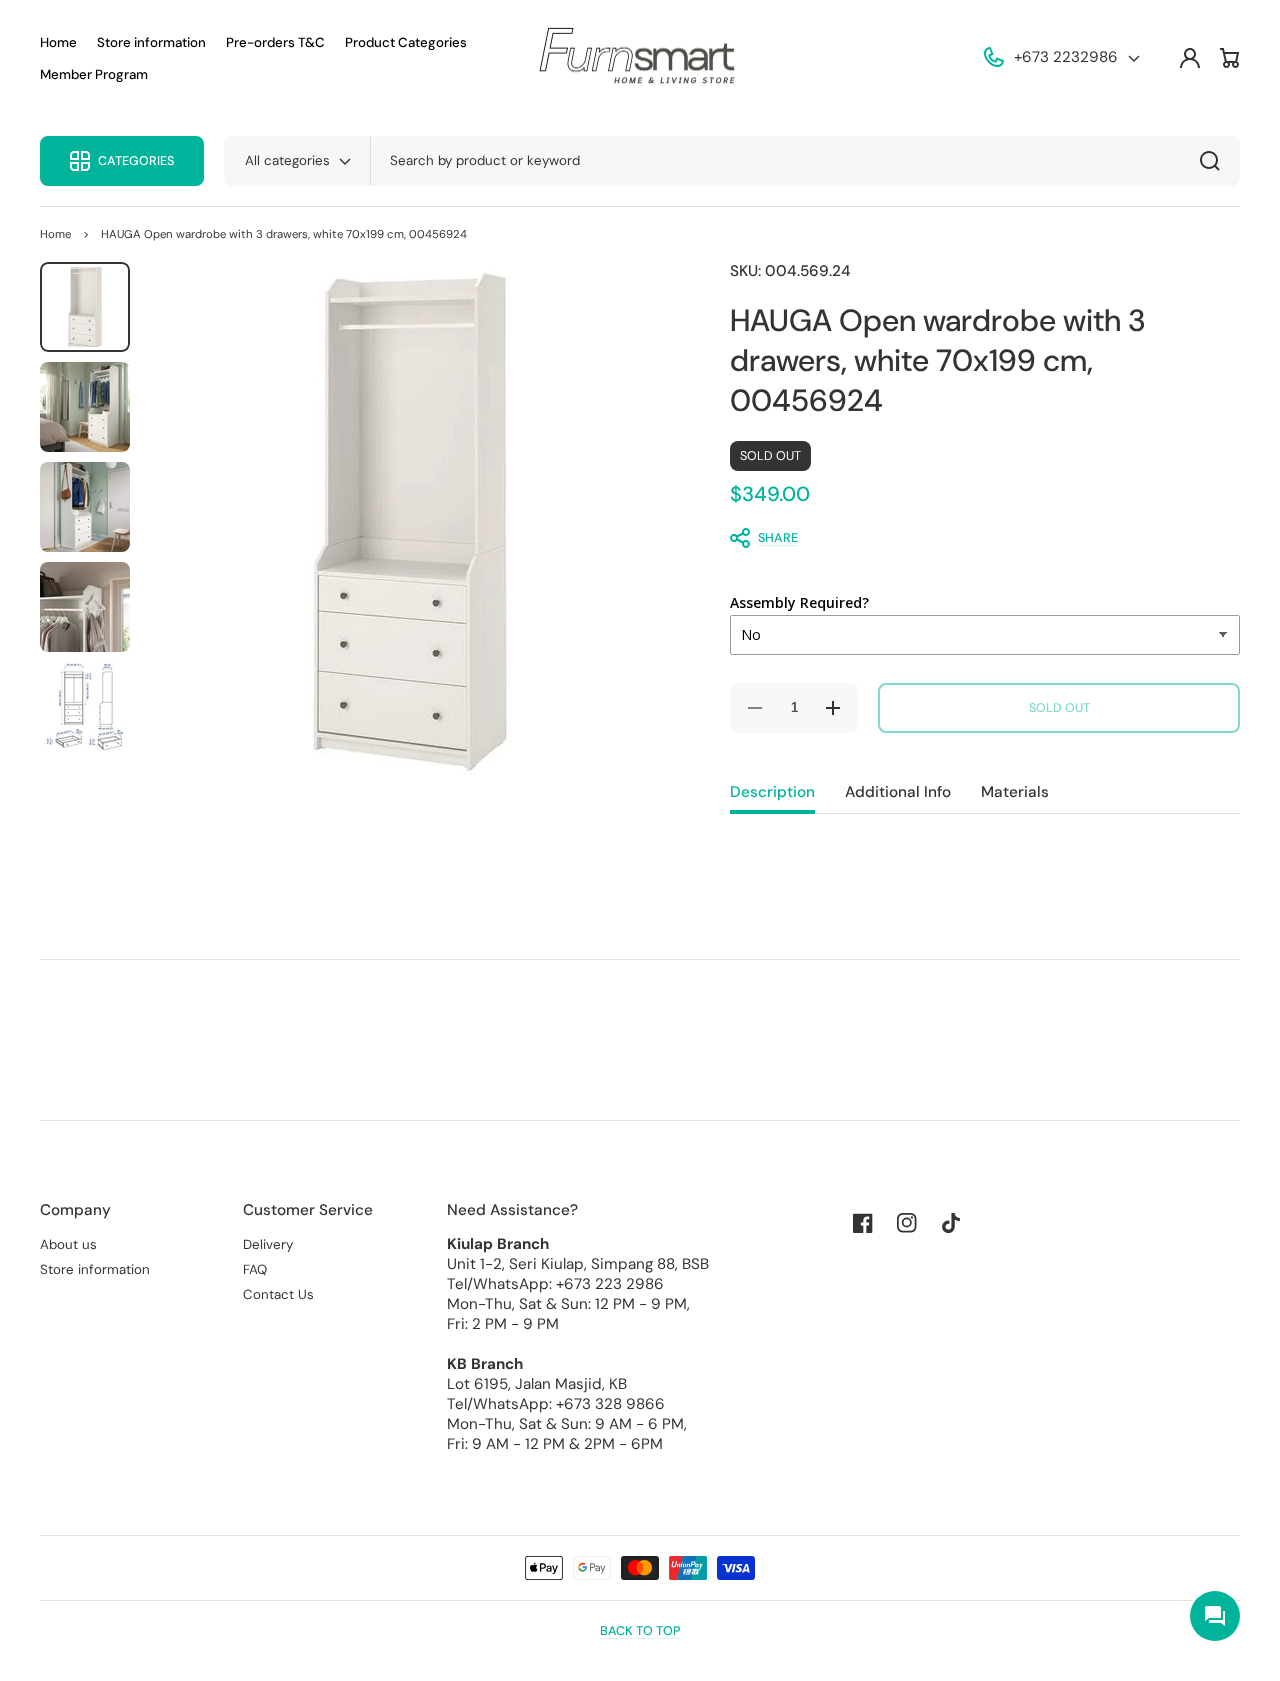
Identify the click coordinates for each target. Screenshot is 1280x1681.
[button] (975, 538)
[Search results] (1215, 161)
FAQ (255, 1269)
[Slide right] (640, 522)
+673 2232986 (1066, 57)
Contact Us (278, 1294)
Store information (95, 1269)
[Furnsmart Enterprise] (640, 58)
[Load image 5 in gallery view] (85, 707)
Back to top (640, 1631)
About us (68, 1244)
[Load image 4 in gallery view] (85, 607)
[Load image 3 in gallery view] (85, 507)
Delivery (268, 1244)
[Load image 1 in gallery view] (85, 307)
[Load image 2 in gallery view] (85, 407)
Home (55, 234)
